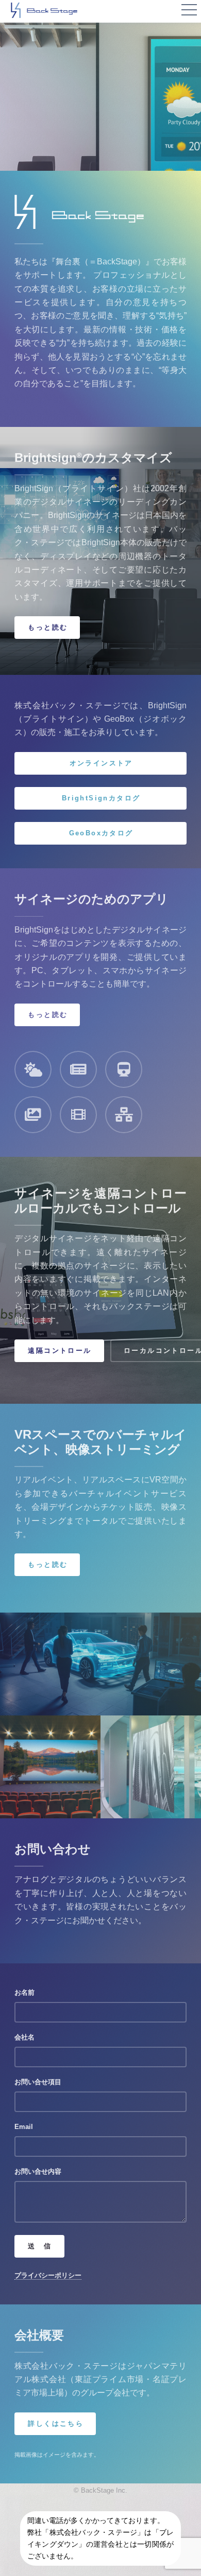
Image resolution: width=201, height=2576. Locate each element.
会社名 (24, 2037)
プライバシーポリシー (48, 2275)
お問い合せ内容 (38, 2171)
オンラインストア (101, 763)
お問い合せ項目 (38, 2082)
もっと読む (48, 627)
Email (24, 2127)
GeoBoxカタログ (101, 833)
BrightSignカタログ (101, 798)
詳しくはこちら (56, 2423)
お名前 (24, 1992)
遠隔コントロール (60, 1350)
